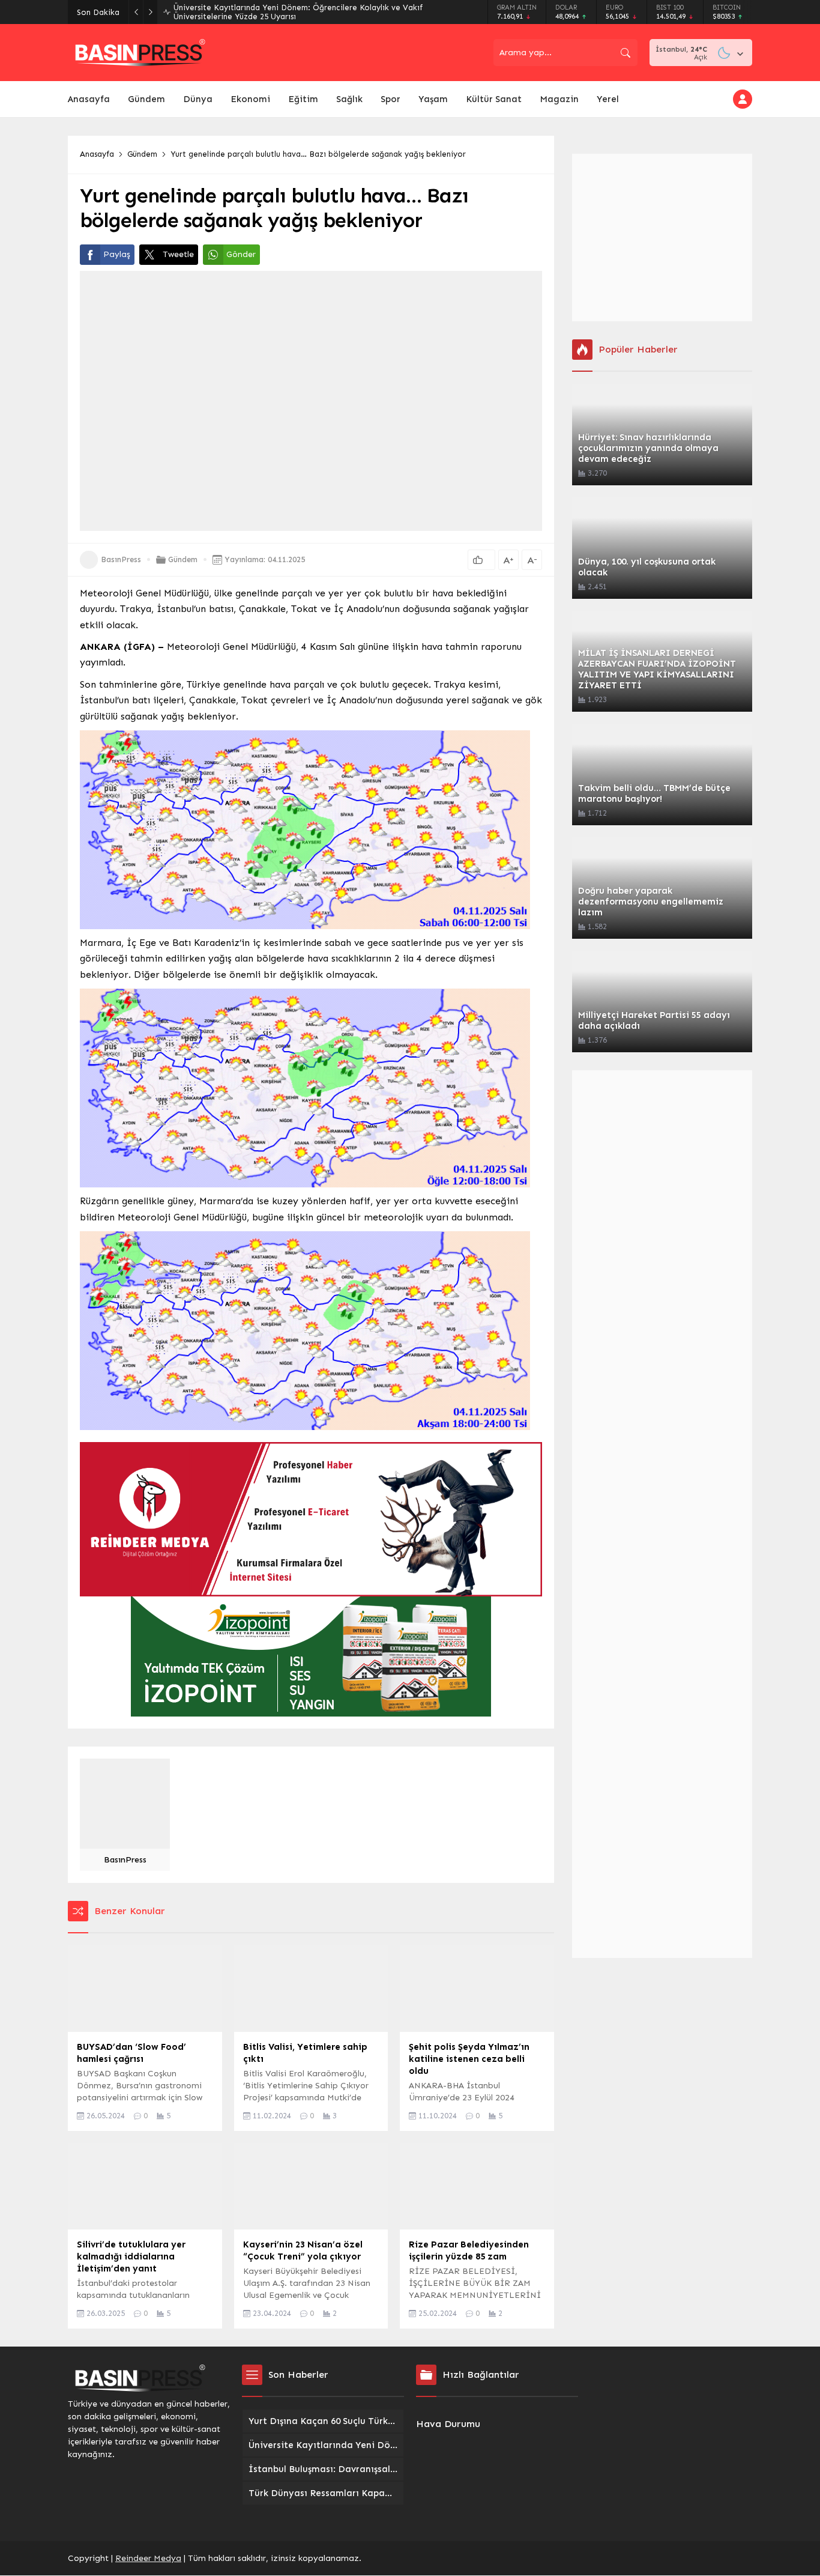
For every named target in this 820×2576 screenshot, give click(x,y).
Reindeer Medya (148, 2558)
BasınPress (121, 559)
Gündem (142, 154)
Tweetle (178, 254)
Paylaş (117, 254)
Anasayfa (97, 154)
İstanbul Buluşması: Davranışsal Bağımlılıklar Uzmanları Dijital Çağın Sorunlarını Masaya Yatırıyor (300, 12)
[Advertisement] (662, 238)
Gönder (241, 254)
